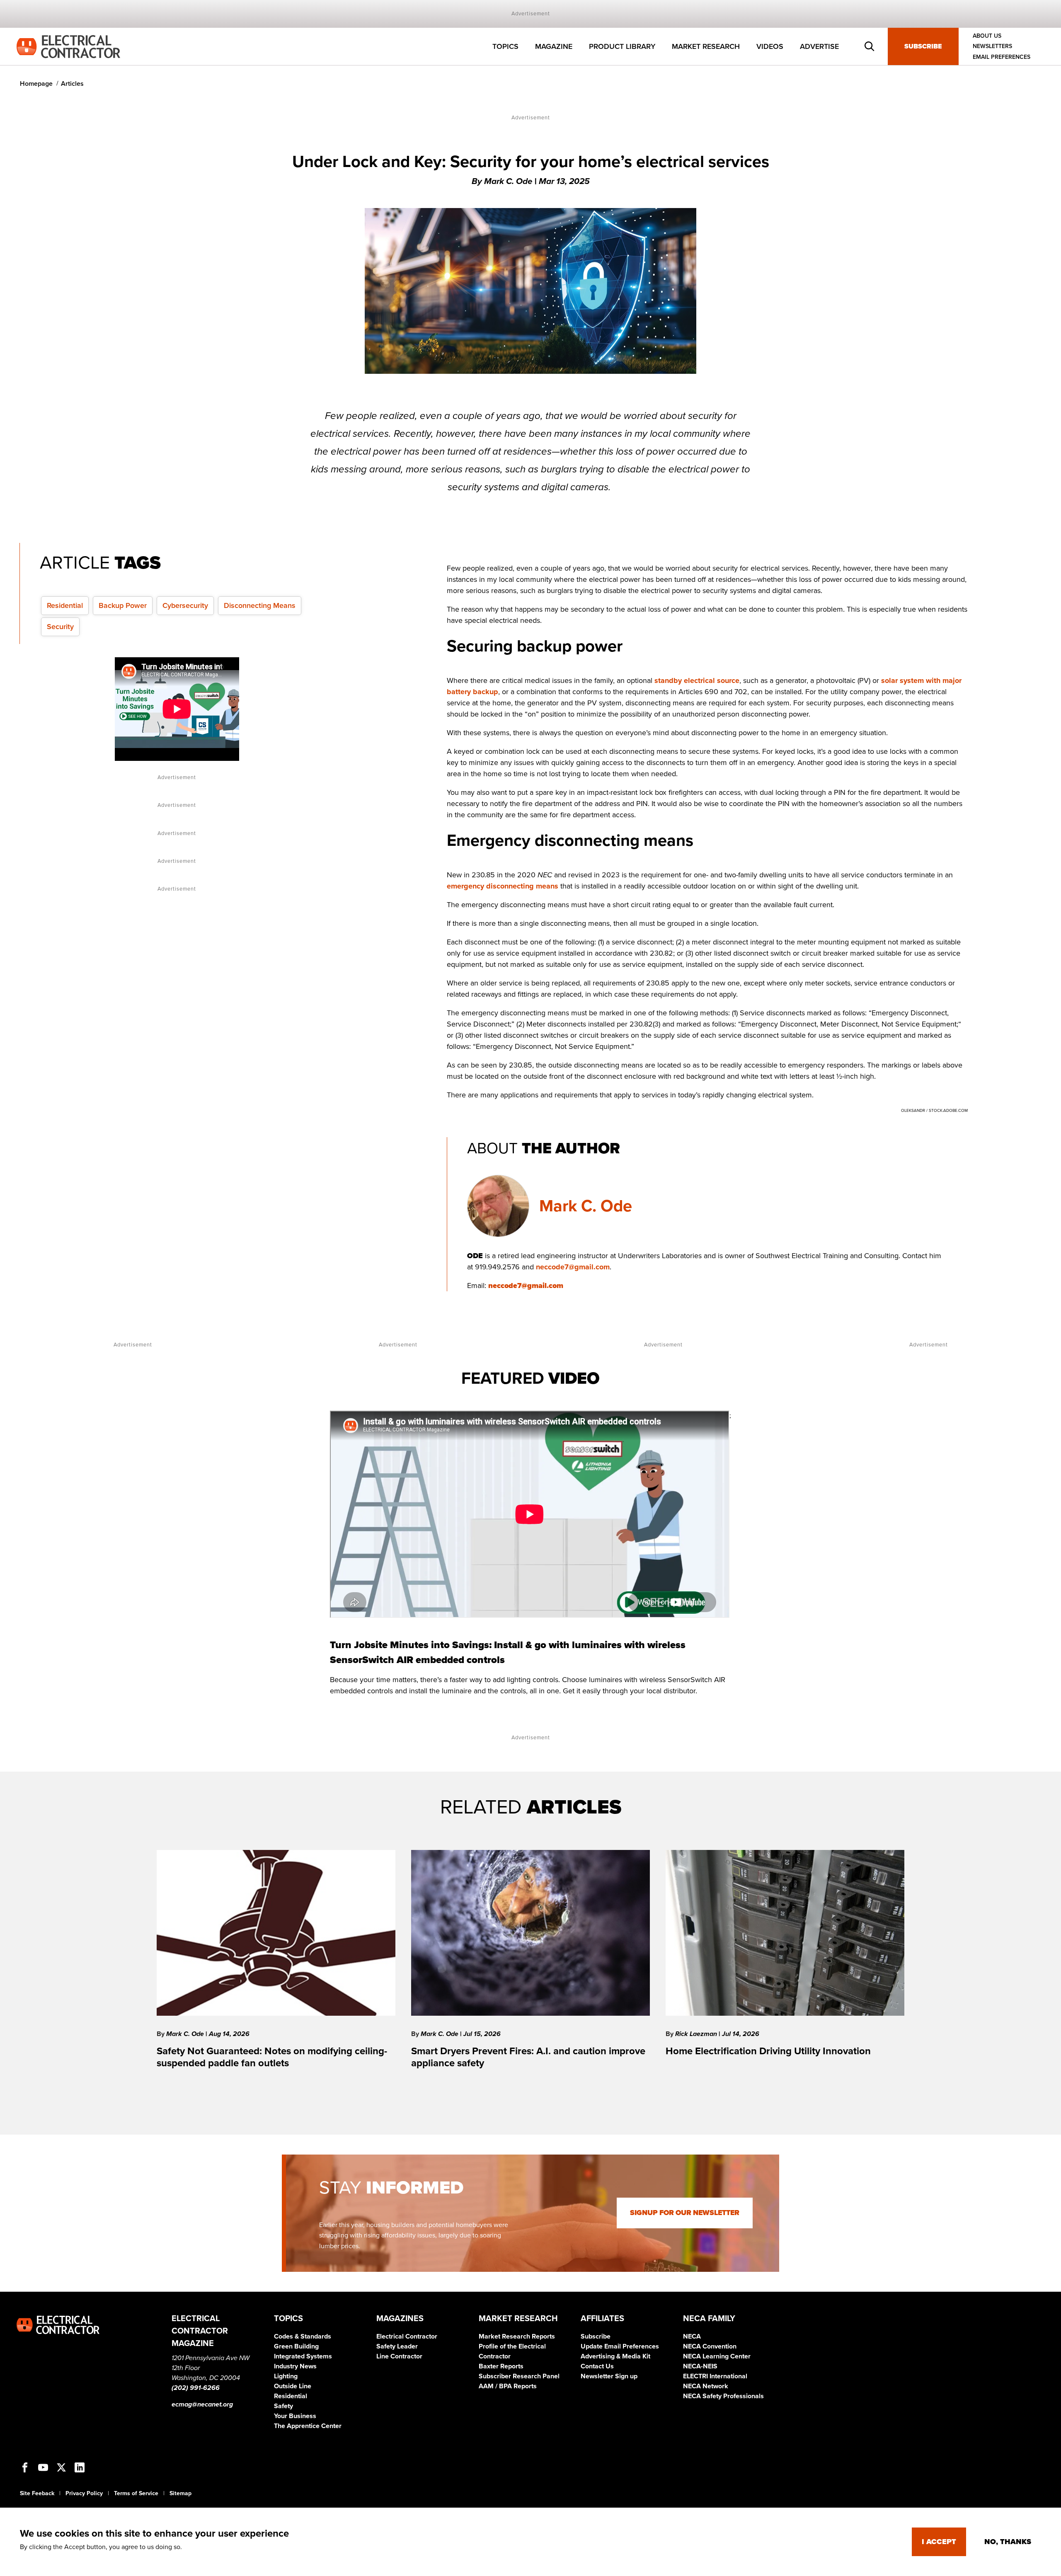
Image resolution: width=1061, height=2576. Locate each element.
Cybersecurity (185, 605)
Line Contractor (399, 2356)
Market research (706, 46)
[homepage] (68, 46)
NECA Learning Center (717, 2356)
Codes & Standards (303, 2336)
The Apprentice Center (308, 2426)
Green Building (296, 2346)
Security (60, 627)
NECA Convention (710, 2346)
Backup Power (123, 605)
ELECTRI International (715, 2376)
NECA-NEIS (700, 2366)
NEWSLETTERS (992, 47)
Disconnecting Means (260, 605)
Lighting (286, 2376)
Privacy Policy (84, 2493)
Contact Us (597, 2366)
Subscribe (923, 46)
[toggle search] (870, 46)
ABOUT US (987, 36)
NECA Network (706, 2386)
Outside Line (293, 2386)
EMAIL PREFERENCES (1002, 57)
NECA (692, 2336)
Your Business (295, 2416)
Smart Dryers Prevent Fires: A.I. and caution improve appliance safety (528, 2057)
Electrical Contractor (407, 2336)
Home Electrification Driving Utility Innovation (768, 2051)
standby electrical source (697, 680)
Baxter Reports (501, 2366)
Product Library (622, 46)
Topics (505, 46)
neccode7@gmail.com (573, 1267)
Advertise (819, 46)
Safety (283, 2406)
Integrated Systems (303, 2356)
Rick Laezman (697, 2034)
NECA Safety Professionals (723, 2396)
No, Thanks (1008, 2542)
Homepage (36, 84)
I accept (939, 2542)
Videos (770, 46)
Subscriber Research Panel (519, 2376)
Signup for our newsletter (685, 2213)
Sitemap (180, 2493)
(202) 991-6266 (196, 2388)
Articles (72, 84)
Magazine (554, 46)
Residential (65, 605)
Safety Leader (397, 2346)
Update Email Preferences (620, 2346)
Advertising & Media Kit (615, 2356)
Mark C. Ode (586, 1206)
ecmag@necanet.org (202, 2404)
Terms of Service (136, 2493)
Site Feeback (37, 2493)
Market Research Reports (517, 2336)
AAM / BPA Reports (508, 2386)
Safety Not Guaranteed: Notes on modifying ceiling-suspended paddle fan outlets (272, 2057)
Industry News (295, 2366)
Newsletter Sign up (609, 2376)
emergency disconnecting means (503, 886)
